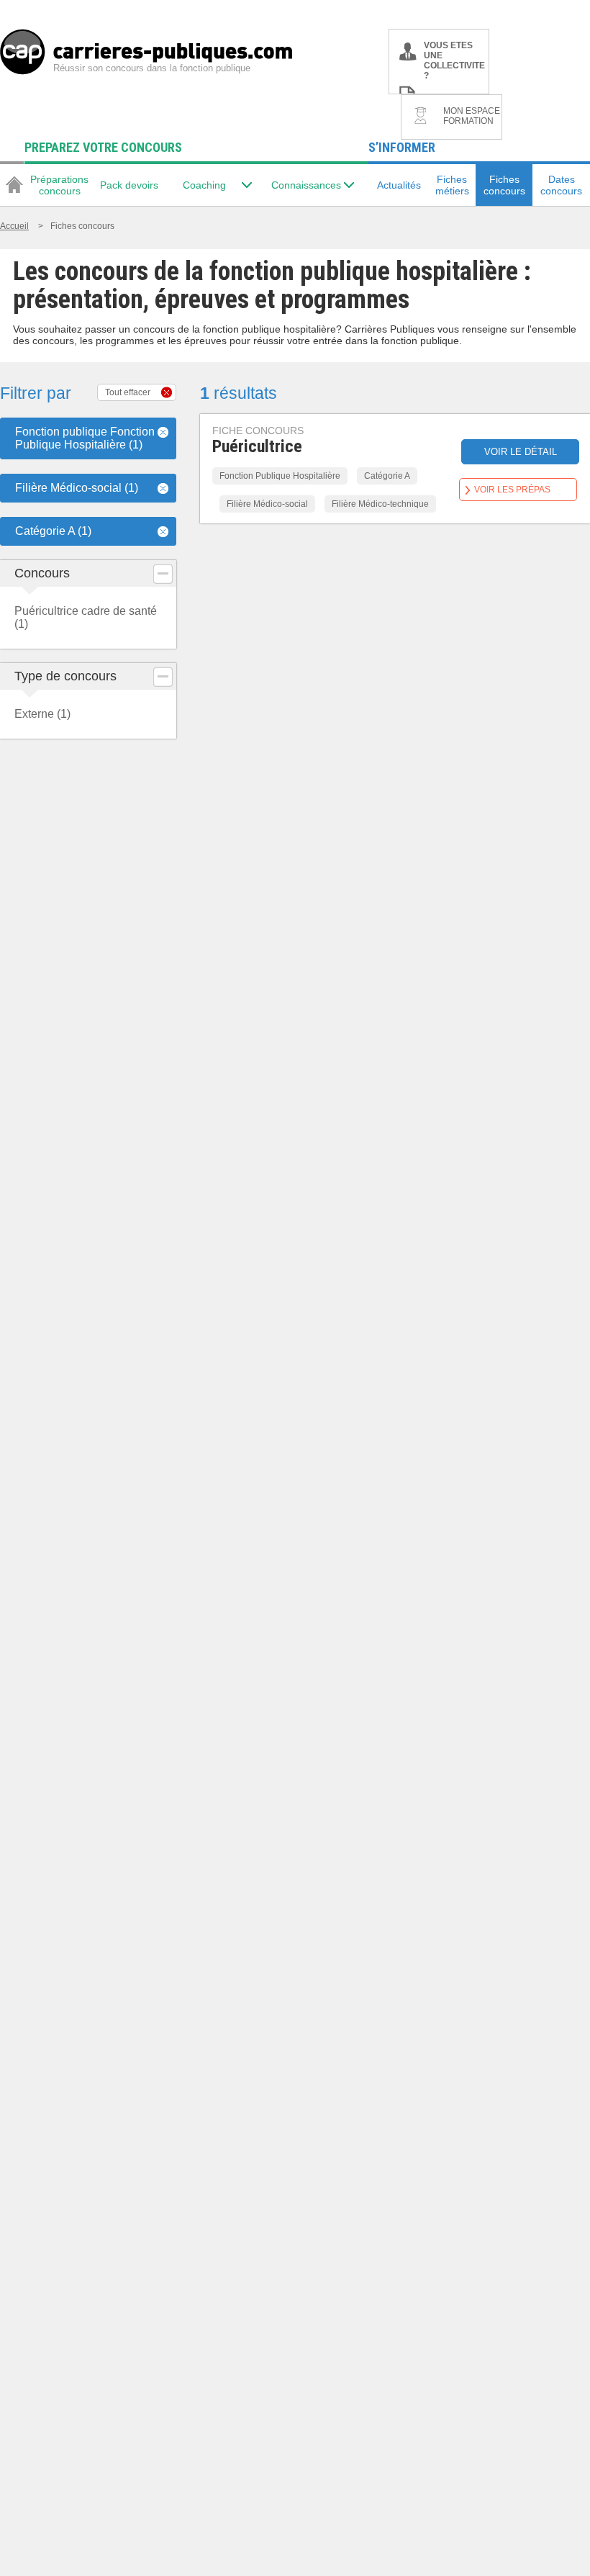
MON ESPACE (472, 116)
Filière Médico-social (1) (77, 488)
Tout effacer (128, 392)
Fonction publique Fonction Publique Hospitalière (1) (85, 438)
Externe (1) (42, 714)
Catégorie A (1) (53, 531)
